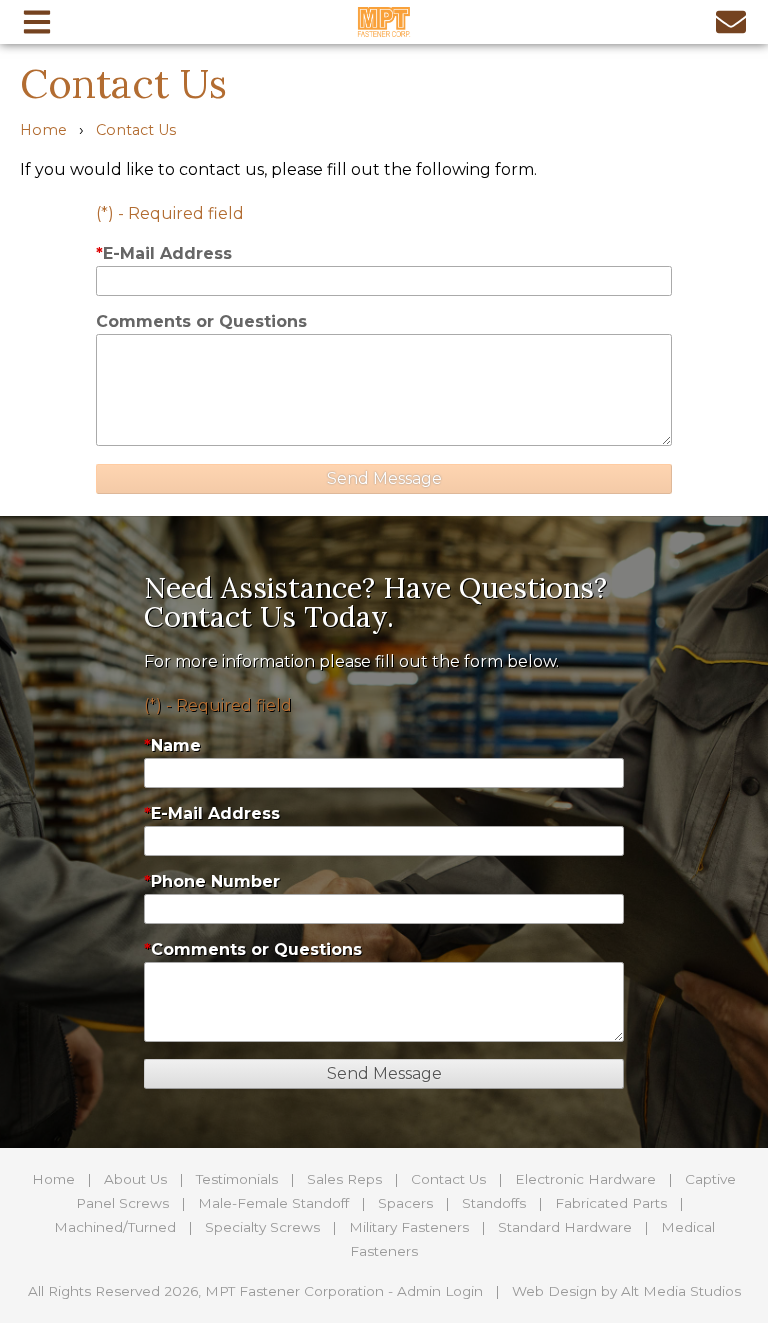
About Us (135, 1179)
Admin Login (440, 1291)
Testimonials (237, 1179)
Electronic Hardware (585, 1179)
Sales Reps (344, 1179)
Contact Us (136, 130)
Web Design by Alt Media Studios (626, 1291)
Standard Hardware (565, 1227)
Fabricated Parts (611, 1203)
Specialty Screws (262, 1227)
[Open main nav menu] (37, 21)
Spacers (405, 1203)
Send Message (384, 478)
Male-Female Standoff (273, 1203)
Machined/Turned (115, 1227)
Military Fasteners (409, 1227)
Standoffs (494, 1203)
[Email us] (731, 21)
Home (43, 130)
